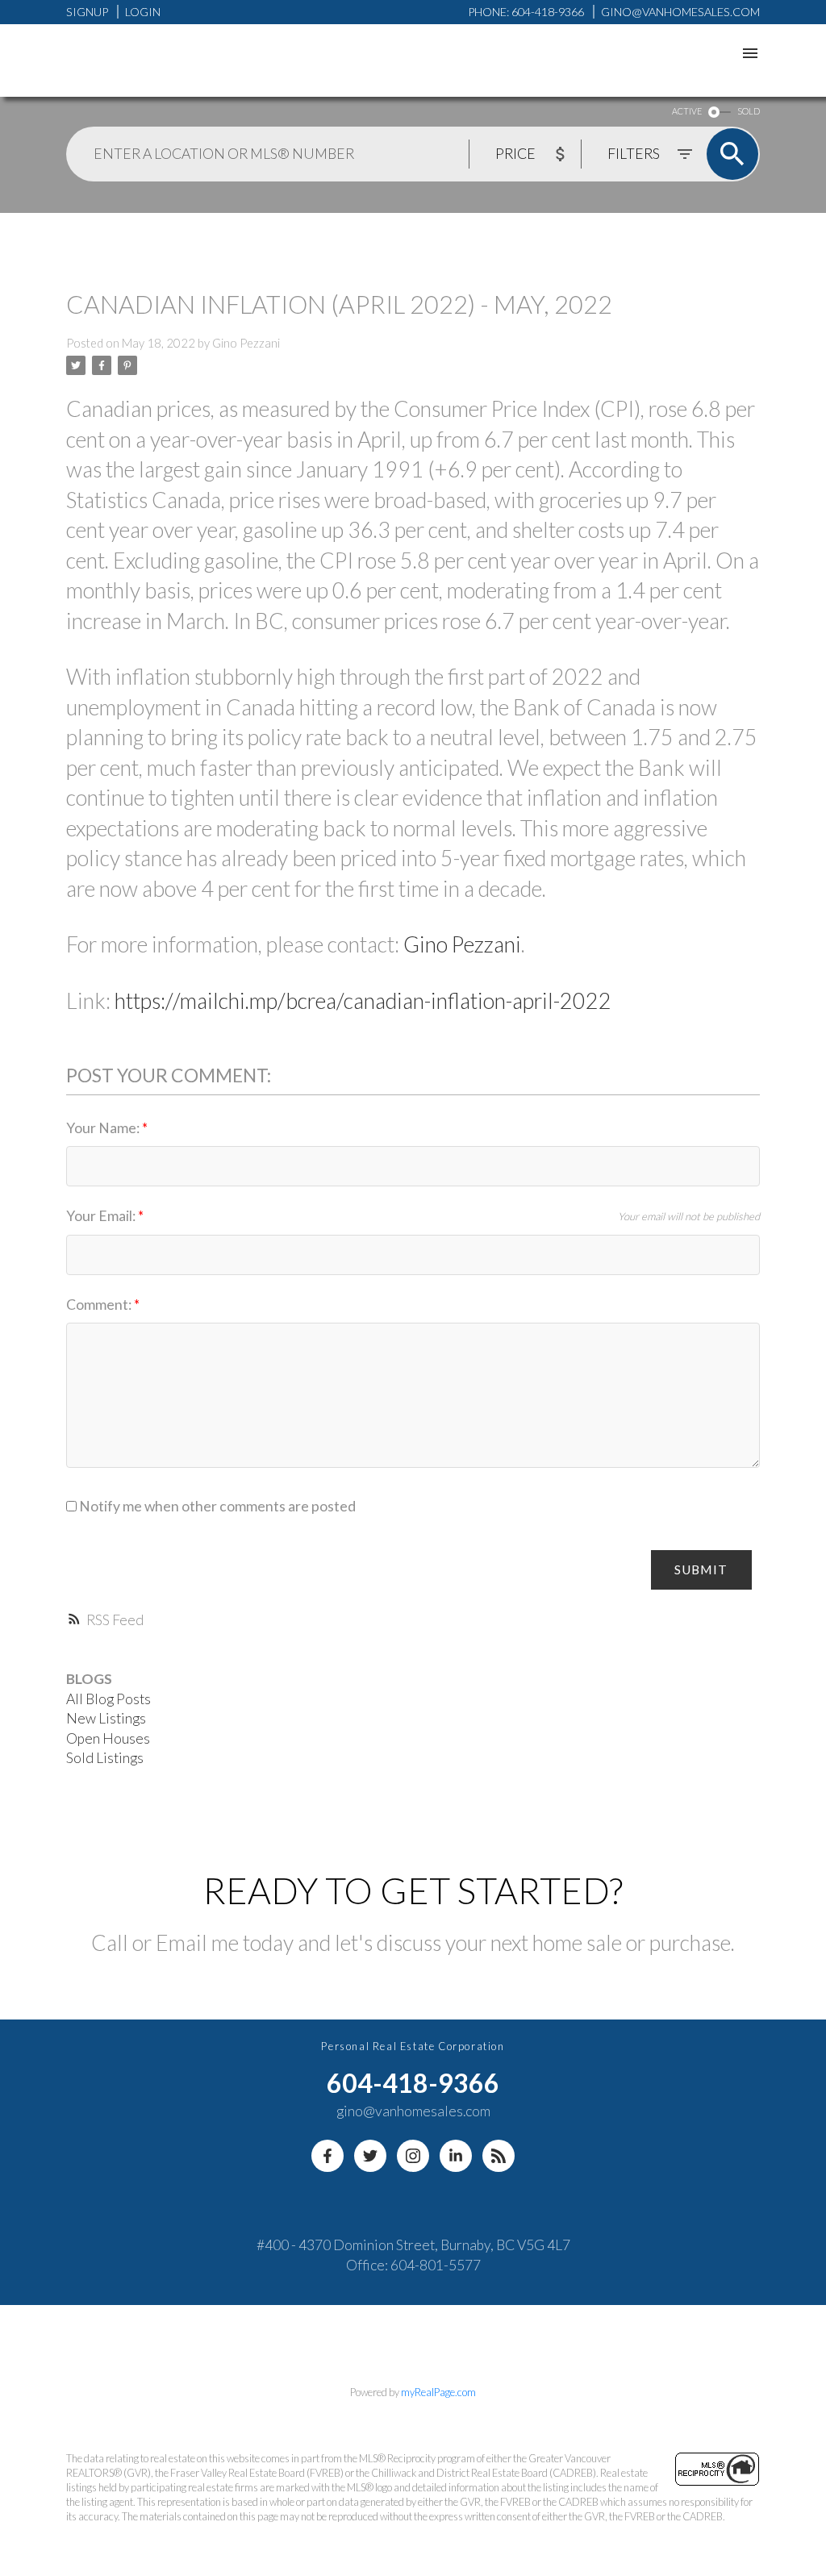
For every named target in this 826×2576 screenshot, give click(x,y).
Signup (87, 12)
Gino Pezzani (462, 944)
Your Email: (102, 1216)
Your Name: (104, 1128)
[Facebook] (327, 2156)
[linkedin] (456, 2156)
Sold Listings (105, 1758)
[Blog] (499, 2156)
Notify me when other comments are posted (216, 1506)
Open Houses (108, 1738)
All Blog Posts (108, 1699)
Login (143, 12)
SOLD (749, 111)
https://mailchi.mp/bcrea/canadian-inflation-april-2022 (363, 1001)
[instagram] (413, 2156)
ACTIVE (687, 111)
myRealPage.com (438, 2392)
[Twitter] (370, 2156)
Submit (701, 1569)
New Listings (106, 1718)
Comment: (100, 1305)
